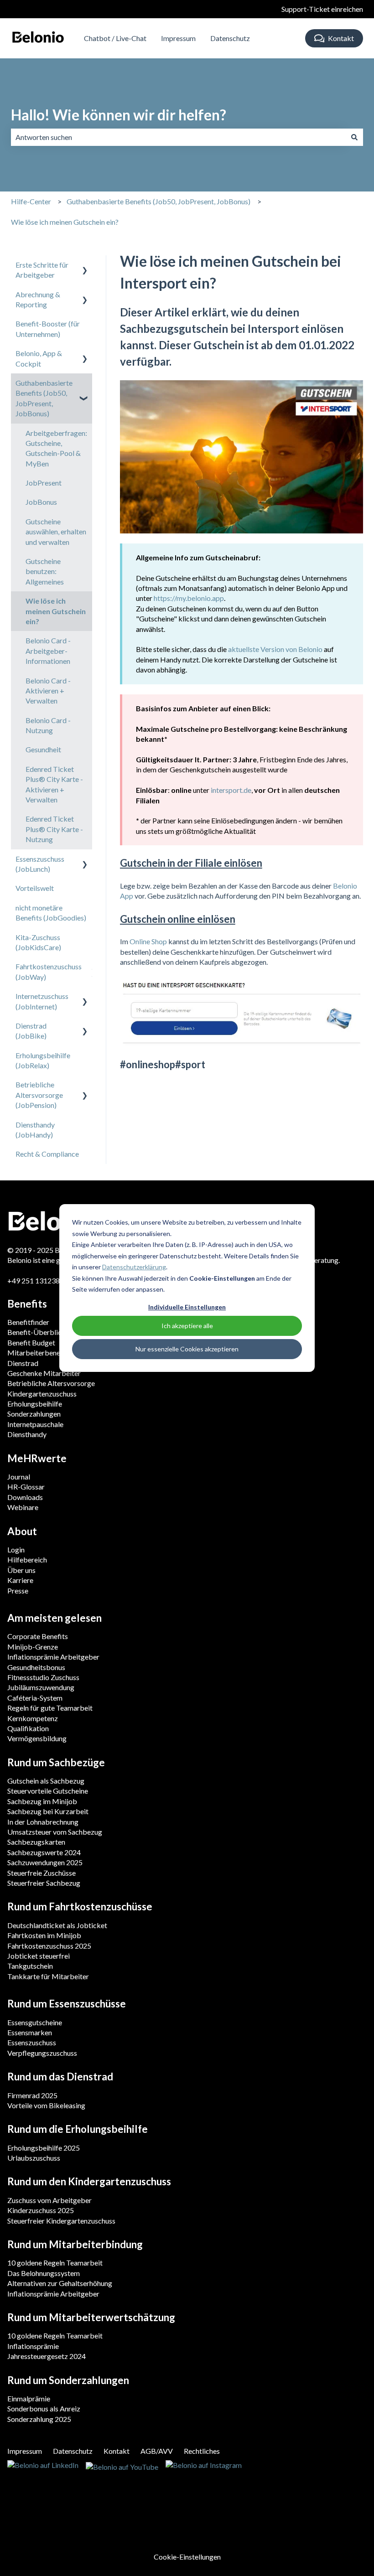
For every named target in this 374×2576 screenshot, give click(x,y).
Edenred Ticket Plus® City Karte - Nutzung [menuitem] (54, 829)
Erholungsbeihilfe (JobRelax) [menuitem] (43, 1060)
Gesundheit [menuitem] (43, 749)
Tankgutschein (30, 1966)
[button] (85, 266)
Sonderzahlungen (34, 1414)
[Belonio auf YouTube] (122, 2466)
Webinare (23, 1507)
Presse (18, 1591)
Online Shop (148, 941)
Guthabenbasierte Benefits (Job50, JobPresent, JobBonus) (158, 201)
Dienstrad (23, 1363)
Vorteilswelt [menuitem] (35, 888)
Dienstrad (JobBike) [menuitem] (31, 1031)
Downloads (25, 1497)
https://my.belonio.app (189, 598)
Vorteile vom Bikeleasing (46, 2105)
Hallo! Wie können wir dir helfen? (119, 115)
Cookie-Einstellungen (187, 2557)
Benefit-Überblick (36, 1332)
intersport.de (231, 790)
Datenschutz (230, 38)
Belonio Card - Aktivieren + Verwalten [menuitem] (48, 691)
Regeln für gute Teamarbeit (50, 1708)
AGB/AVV (157, 2451)
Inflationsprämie (33, 2346)
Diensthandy (27, 1434)
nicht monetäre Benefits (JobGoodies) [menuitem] (51, 913)
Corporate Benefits (38, 1636)
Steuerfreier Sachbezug (44, 1883)
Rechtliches (202, 2451)
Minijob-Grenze (33, 1647)
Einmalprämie (29, 2398)
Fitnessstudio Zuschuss (43, 1677)
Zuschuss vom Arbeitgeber (49, 2200)
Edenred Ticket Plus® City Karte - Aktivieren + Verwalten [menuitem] (54, 784)
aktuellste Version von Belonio (275, 649)
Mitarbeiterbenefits (39, 1353)
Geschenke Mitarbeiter (44, 1373)
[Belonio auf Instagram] (204, 2466)
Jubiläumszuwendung (41, 1687)
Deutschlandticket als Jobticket (57, 1925)
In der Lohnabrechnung (43, 1822)
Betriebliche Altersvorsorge (51, 1383)
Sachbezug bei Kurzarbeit (48, 1811)
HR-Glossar (26, 1487)
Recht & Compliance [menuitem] (47, 1154)
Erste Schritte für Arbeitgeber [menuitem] (42, 270)
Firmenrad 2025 (32, 2095)
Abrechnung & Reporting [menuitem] (38, 299)
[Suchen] (354, 137)
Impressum (178, 38)
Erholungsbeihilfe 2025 (44, 2148)
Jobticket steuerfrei (39, 1956)
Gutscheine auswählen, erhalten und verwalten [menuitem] (56, 532)
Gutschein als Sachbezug (46, 1781)
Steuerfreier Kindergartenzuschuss (61, 2221)
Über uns (21, 1570)
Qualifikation (28, 1728)
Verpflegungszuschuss (42, 2053)
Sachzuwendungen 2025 (45, 1862)
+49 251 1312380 (36, 1280)
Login (16, 1549)
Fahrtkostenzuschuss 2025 (49, 1946)
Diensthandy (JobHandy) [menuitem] (35, 1130)
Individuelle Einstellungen (187, 1307)
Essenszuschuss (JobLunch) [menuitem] (40, 864)
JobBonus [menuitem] (41, 502)
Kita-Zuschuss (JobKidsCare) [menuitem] (38, 942)
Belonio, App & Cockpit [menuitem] (39, 358)
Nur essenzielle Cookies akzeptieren (187, 1349)
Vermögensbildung (37, 1738)
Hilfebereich (27, 1560)
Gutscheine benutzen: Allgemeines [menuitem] (45, 571)
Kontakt (341, 38)
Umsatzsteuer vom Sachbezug (55, 1832)
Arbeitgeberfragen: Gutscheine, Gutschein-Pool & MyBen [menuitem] (56, 448)
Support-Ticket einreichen (322, 9)
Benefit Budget (31, 1342)
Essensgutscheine (35, 2022)
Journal (19, 1477)
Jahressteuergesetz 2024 (47, 2356)
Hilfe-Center (31, 201)
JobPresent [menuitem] (44, 483)
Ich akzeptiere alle (187, 1326)
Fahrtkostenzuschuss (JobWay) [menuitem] (49, 971)
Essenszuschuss (32, 2042)
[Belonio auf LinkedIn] (43, 2466)
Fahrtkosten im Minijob (44, 1935)
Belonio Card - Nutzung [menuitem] (48, 725)
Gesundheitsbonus (36, 1667)
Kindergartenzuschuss (42, 1394)
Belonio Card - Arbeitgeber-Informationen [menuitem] (48, 651)
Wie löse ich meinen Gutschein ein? (65, 222)
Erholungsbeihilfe (35, 1404)
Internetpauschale (35, 1424)
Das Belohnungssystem (44, 2273)
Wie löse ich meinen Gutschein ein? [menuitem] (56, 611)
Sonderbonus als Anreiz (44, 2408)
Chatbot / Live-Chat (115, 38)
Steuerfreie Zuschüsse (42, 1873)
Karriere (20, 1580)
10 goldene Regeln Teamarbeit (55, 2263)
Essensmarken (30, 2032)
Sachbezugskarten (36, 1842)
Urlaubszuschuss (34, 2158)
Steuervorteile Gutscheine (48, 1791)
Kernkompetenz (33, 1718)
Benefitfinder (28, 1322)
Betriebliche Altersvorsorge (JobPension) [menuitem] (39, 1095)
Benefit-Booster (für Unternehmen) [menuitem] (48, 328)
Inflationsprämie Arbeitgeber (53, 1657)
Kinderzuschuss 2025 (41, 2210)
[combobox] (178, 137)
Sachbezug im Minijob (42, 1801)
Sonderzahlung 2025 (39, 2419)
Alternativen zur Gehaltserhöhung (60, 2283)
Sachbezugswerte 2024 (44, 1852)
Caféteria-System (35, 1698)
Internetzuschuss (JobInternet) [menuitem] (42, 1001)
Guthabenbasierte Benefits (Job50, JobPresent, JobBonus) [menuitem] (44, 398)
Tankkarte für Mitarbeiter (48, 1976)
